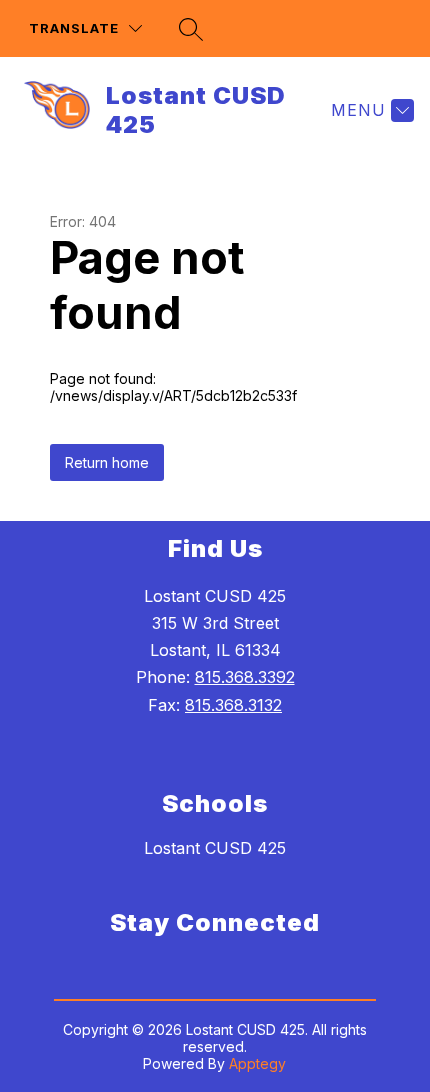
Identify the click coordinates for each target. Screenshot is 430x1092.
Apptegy (257, 1063)
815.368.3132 (233, 705)
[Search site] (191, 29)
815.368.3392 (245, 677)
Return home (107, 462)
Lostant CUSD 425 (215, 848)
